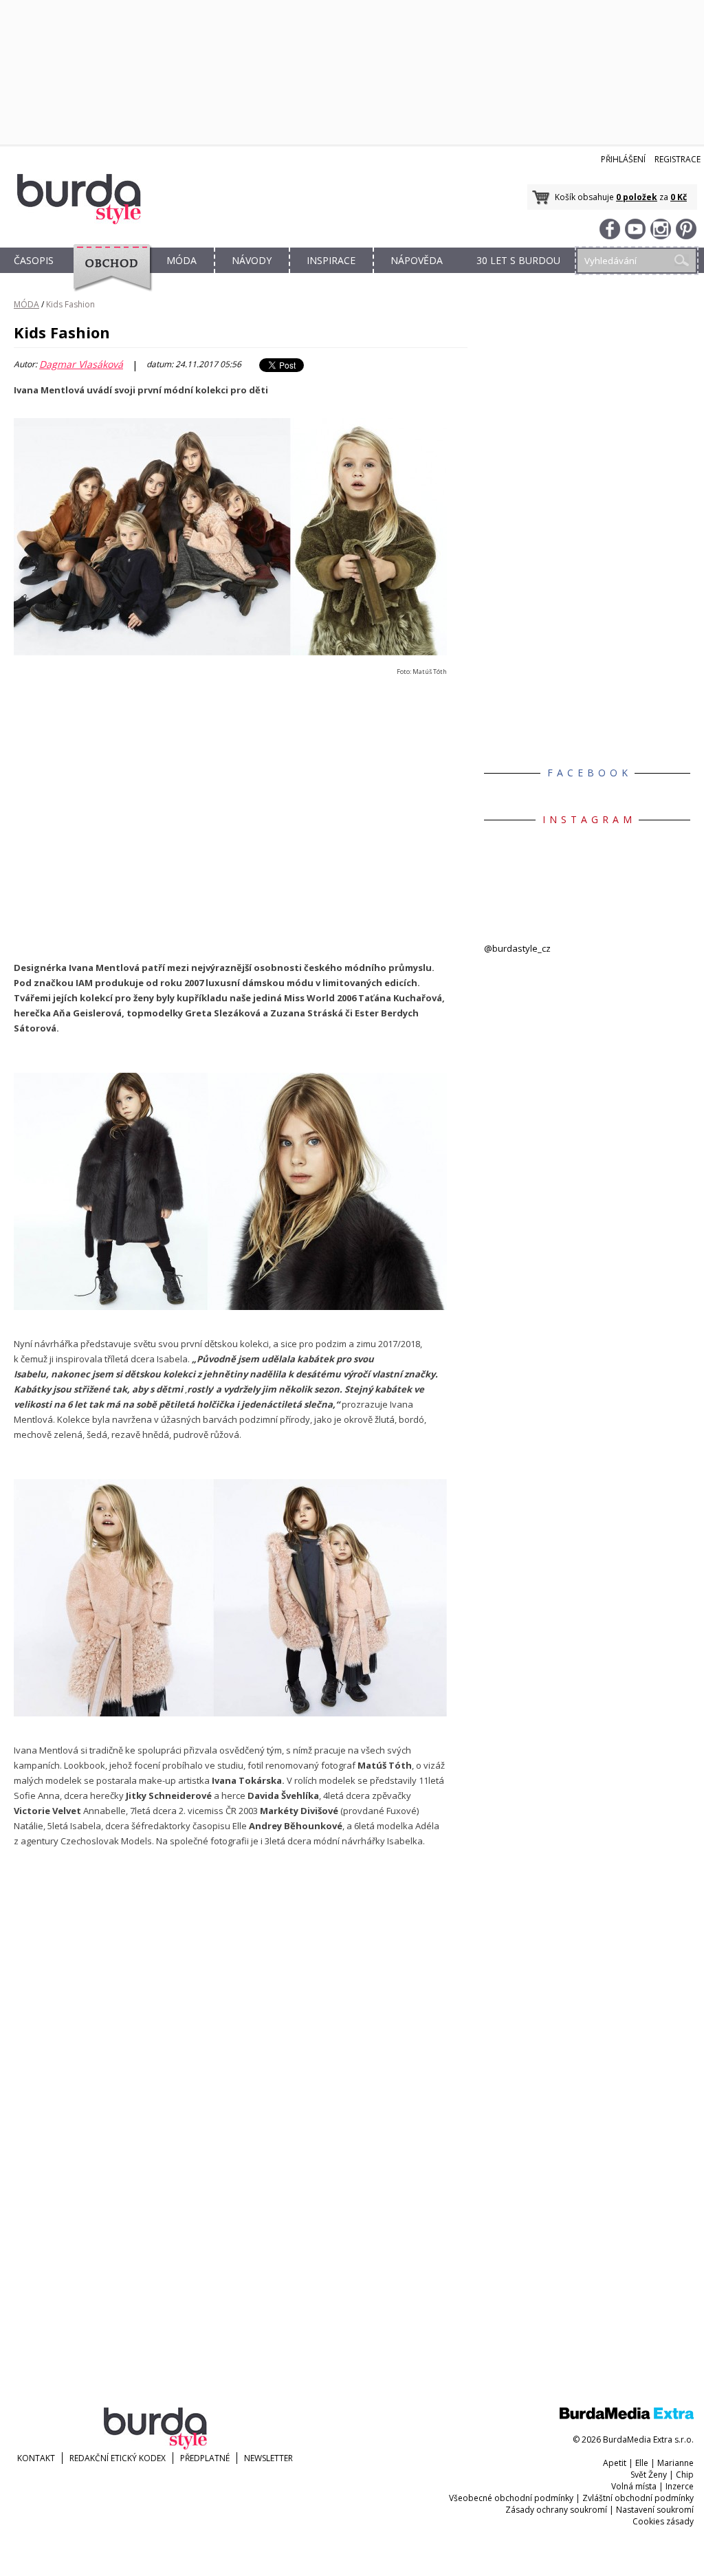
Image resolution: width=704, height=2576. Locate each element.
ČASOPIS (34, 260)
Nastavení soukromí (655, 2510)
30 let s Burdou (518, 260)
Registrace (678, 159)
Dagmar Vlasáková (81, 364)
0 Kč (679, 197)
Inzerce (680, 2486)
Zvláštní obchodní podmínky (638, 2498)
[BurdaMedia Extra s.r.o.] (627, 2416)
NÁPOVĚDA (417, 260)
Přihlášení (623, 159)
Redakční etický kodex (118, 2458)
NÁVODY (252, 260)
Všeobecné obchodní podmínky (511, 2498)
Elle (642, 2463)
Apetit (615, 2463)
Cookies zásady (663, 2521)
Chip (685, 2475)
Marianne (675, 2463)
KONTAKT (36, 2458)
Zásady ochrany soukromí (556, 2510)
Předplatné (205, 2458)
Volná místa (634, 2486)
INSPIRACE (331, 260)
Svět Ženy (649, 2475)
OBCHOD (108, 276)
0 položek (637, 197)
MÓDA (181, 260)
